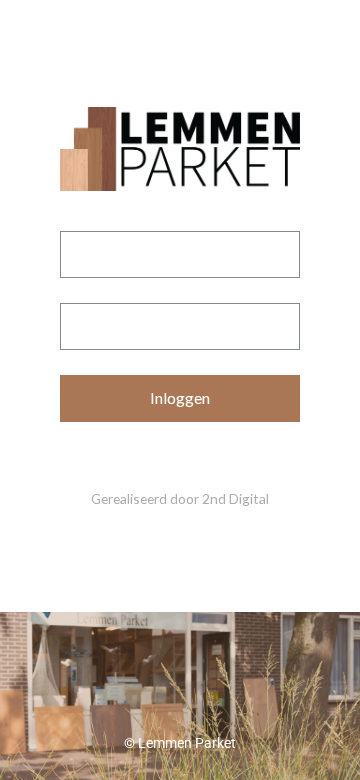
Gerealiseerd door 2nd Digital (180, 498)
